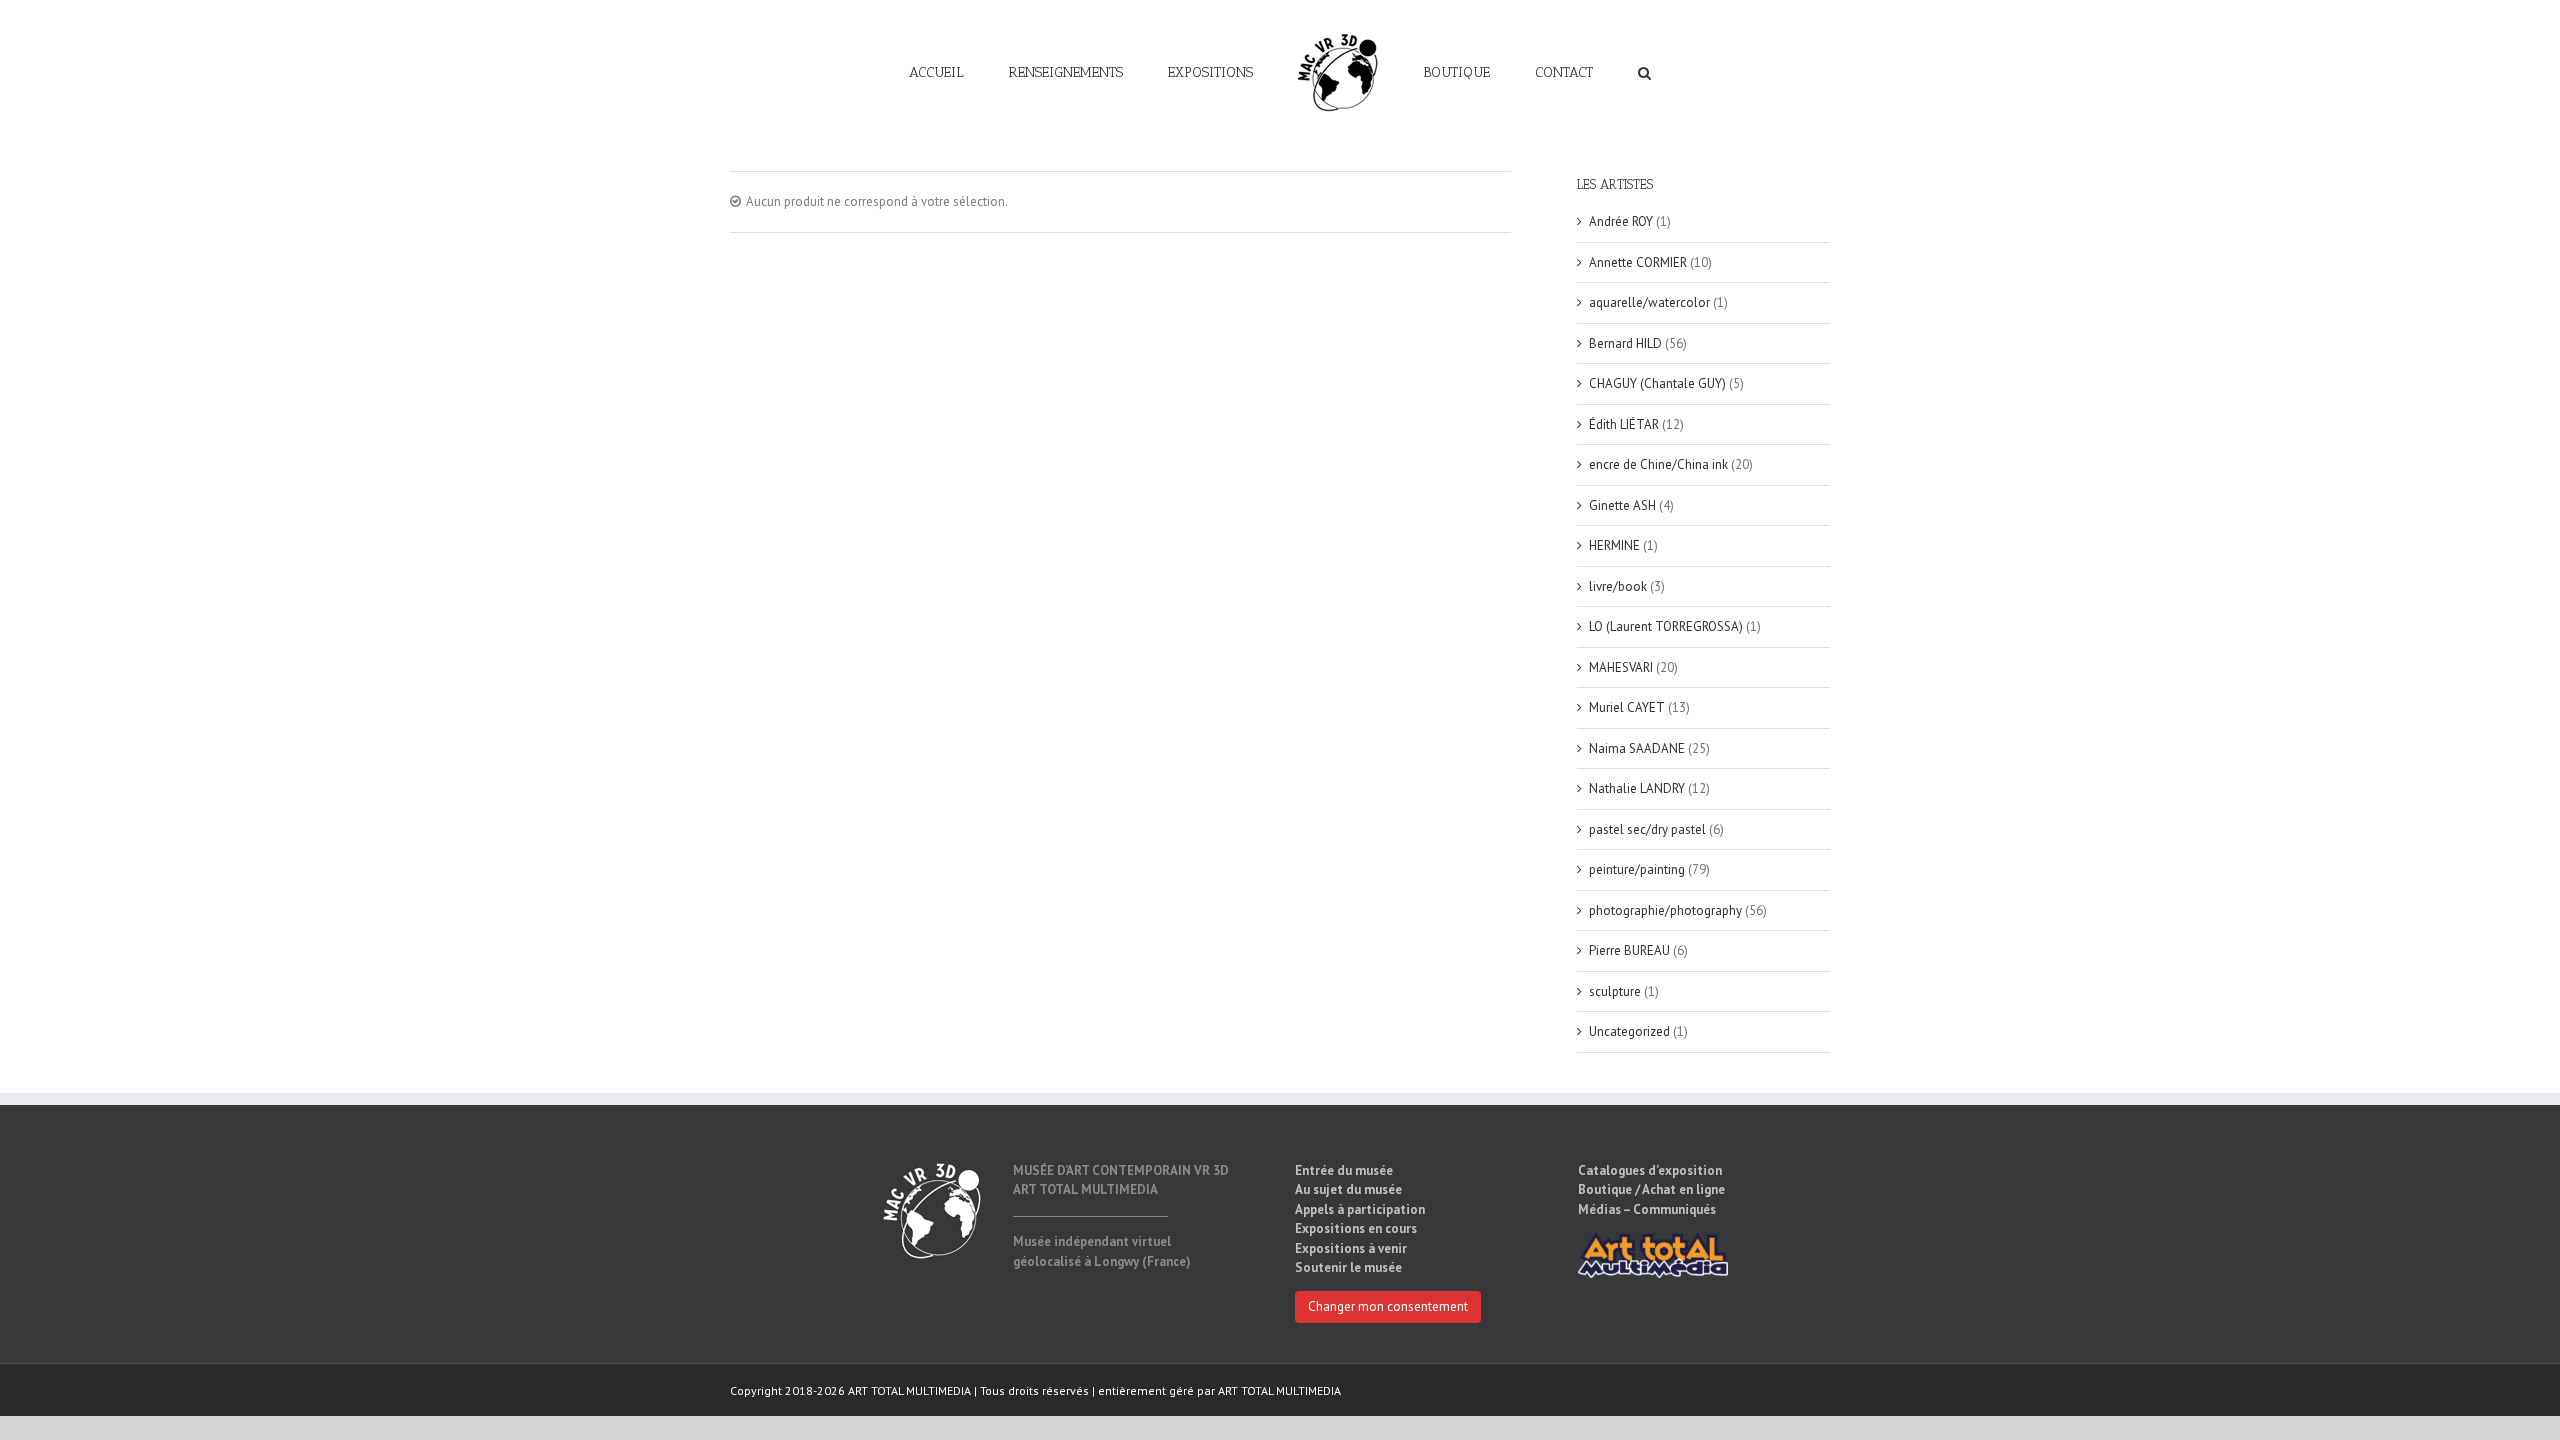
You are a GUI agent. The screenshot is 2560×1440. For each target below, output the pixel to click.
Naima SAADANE (1637, 748)
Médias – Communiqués (1647, 1209)
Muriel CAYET (1627, 707)
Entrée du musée (1344, 1170)
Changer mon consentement (1388, 1306)
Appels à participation (1360, 1209)
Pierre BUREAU (1629, 950)
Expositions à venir (1351, 1248)
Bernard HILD (1625, 343)
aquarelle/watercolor (1649, 302)
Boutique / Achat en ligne (1651, 1189)
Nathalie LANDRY (1637, 788)
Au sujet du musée (1348, 1189)
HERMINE (1614, 545)
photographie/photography (1665, 910)
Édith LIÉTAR (1624, 424)
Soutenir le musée (1348, 1267)
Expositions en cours (1356, 1228)
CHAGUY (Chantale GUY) (1657, 383)
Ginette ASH (1622, 505)
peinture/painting (1637, 869)
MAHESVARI (1621, 667)
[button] (1572, 72)
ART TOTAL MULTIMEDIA (1279, 1390)
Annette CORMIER (1638, 262)
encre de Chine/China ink (1658, 464)
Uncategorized (1629, 1031)
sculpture (1615, 991)
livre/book (1618, 586)
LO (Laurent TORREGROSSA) (1666, 626)
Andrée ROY (1621, 221)
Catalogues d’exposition (1650, 1170)
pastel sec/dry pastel (1647, 829)
